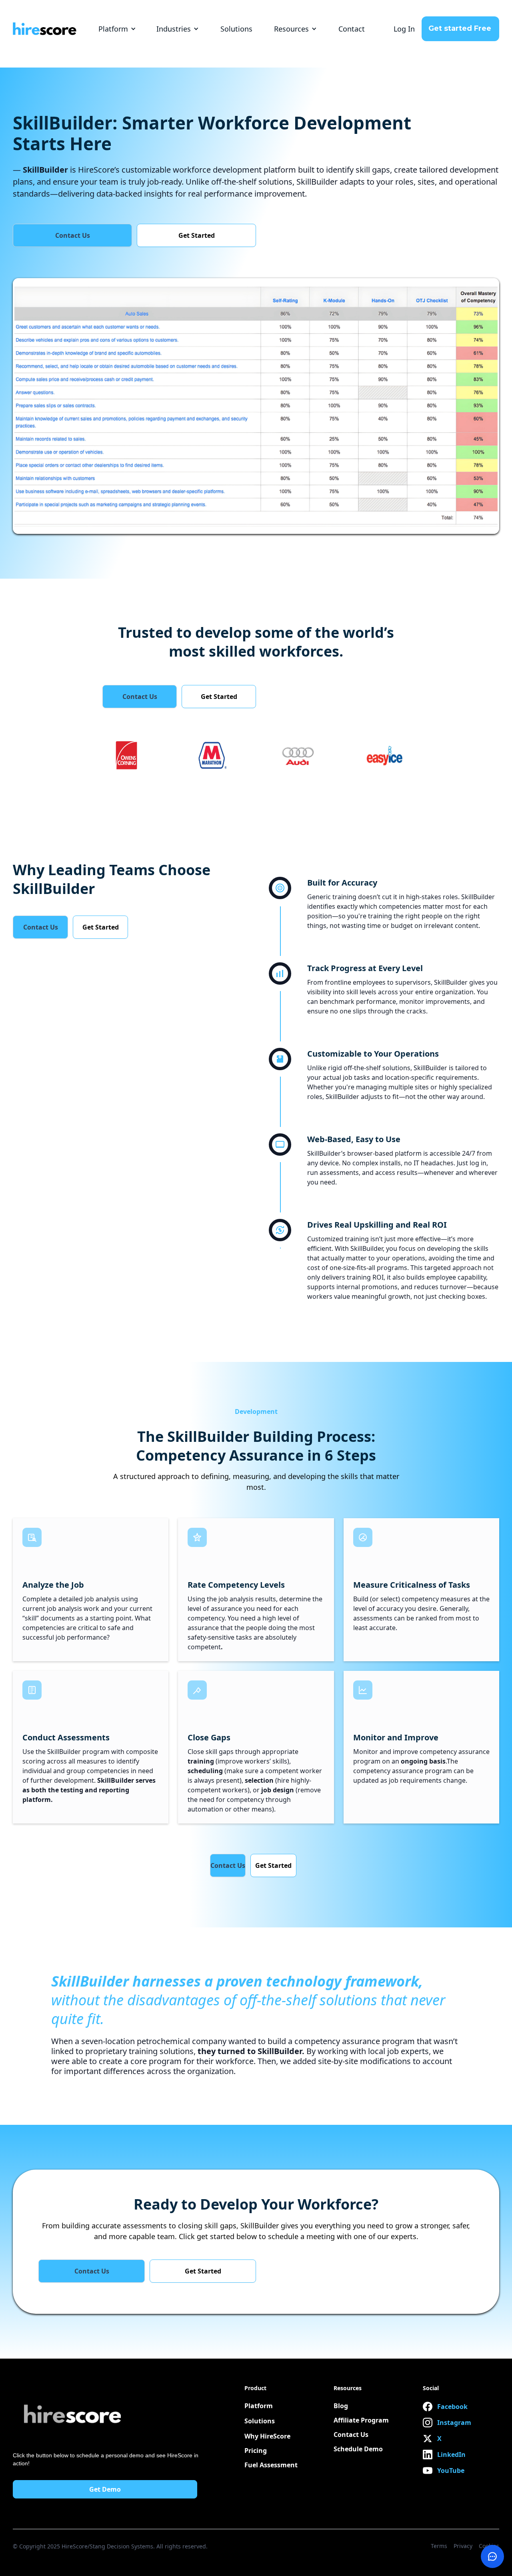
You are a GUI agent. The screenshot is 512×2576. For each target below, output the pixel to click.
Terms (439, 2546)
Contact (352, 29)
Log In (404, 29)
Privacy (463, 2546)
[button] (117, 29)
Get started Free (460, 28)
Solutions (236, 29)
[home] (45, 29)
